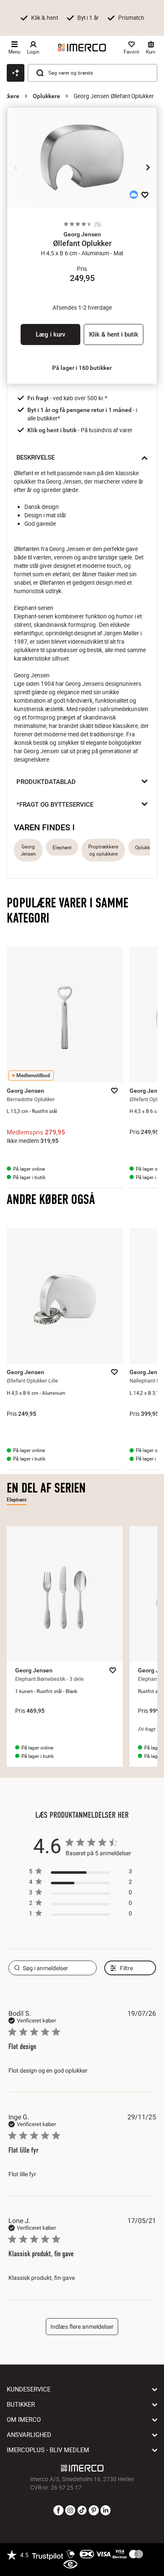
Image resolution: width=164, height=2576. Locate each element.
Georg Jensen (28, 850)
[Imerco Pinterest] (94, 2511)
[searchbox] (53, 1968)
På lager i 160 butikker (82, 368)
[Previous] (16, 168)
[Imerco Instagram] (70, 2511)
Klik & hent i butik (114, 334)
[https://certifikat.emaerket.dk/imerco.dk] (70, 2565)
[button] (82, 234)
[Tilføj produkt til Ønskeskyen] (134, 195)
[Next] (148, 168)
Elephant (62, 847)
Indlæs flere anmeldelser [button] (82, 2327)
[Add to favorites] (145, 195)
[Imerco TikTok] (82, 2511)
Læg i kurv (50, 334)
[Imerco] (82, 48)
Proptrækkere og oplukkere (103, 850)
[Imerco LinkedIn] (106, 2511)
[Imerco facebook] (58, 2511)
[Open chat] (16, 73)
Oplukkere (46, 96)
